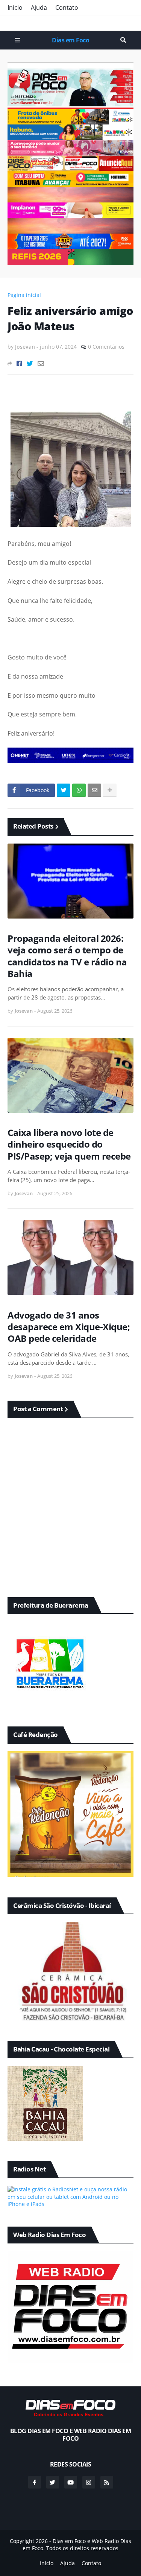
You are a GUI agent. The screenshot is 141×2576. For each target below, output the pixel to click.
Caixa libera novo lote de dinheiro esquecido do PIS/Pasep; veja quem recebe (69, 1144)
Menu (18, 40)
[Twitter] (30, 363)
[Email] (41, 363)
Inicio (15, 7)
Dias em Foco (70, 40)
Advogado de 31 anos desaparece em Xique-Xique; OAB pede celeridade (69, 1327)
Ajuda (39, 7)
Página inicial (24, 295)
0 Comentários (106, 347)
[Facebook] (19, 363)
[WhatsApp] (79, 790)
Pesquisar (123, 40)
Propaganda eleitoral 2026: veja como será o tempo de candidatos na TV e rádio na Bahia (67, 956)
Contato (67, 7)
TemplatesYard (78, 2556)
